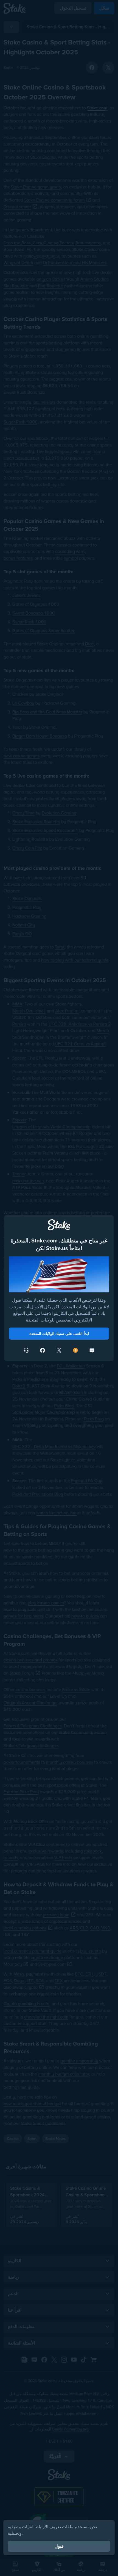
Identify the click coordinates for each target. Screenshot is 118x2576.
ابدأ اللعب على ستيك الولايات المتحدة (59, 1334)
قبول (59, 2546)
